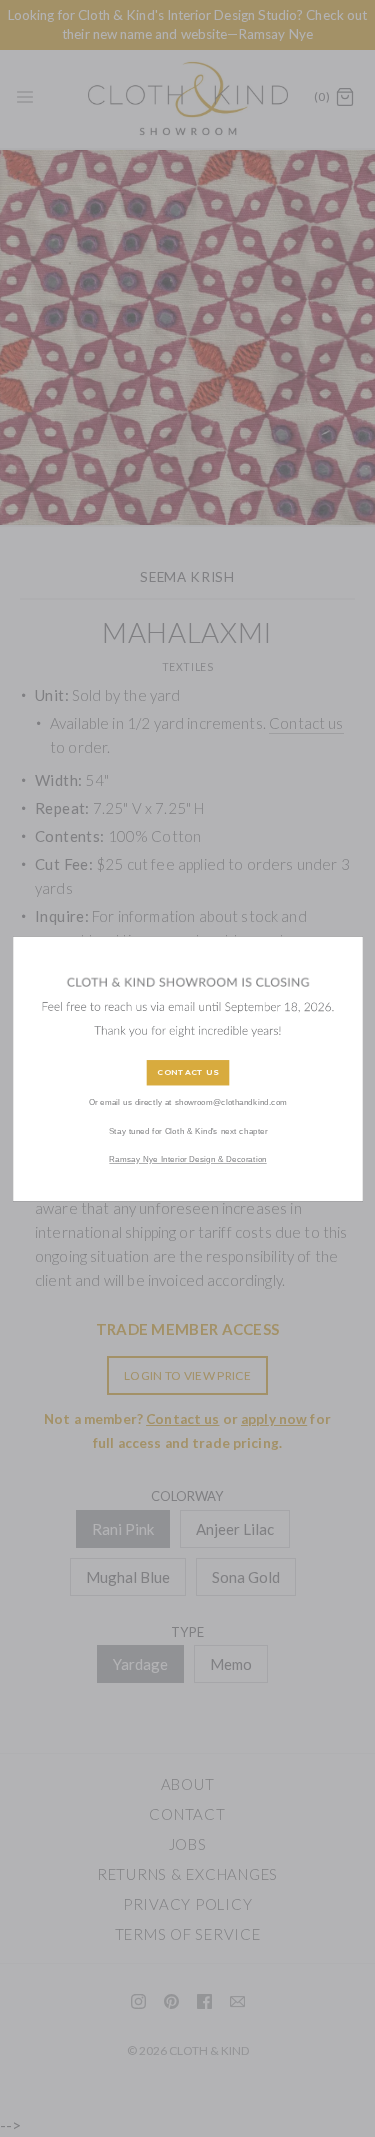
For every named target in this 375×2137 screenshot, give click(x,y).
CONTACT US (188, 1073)
